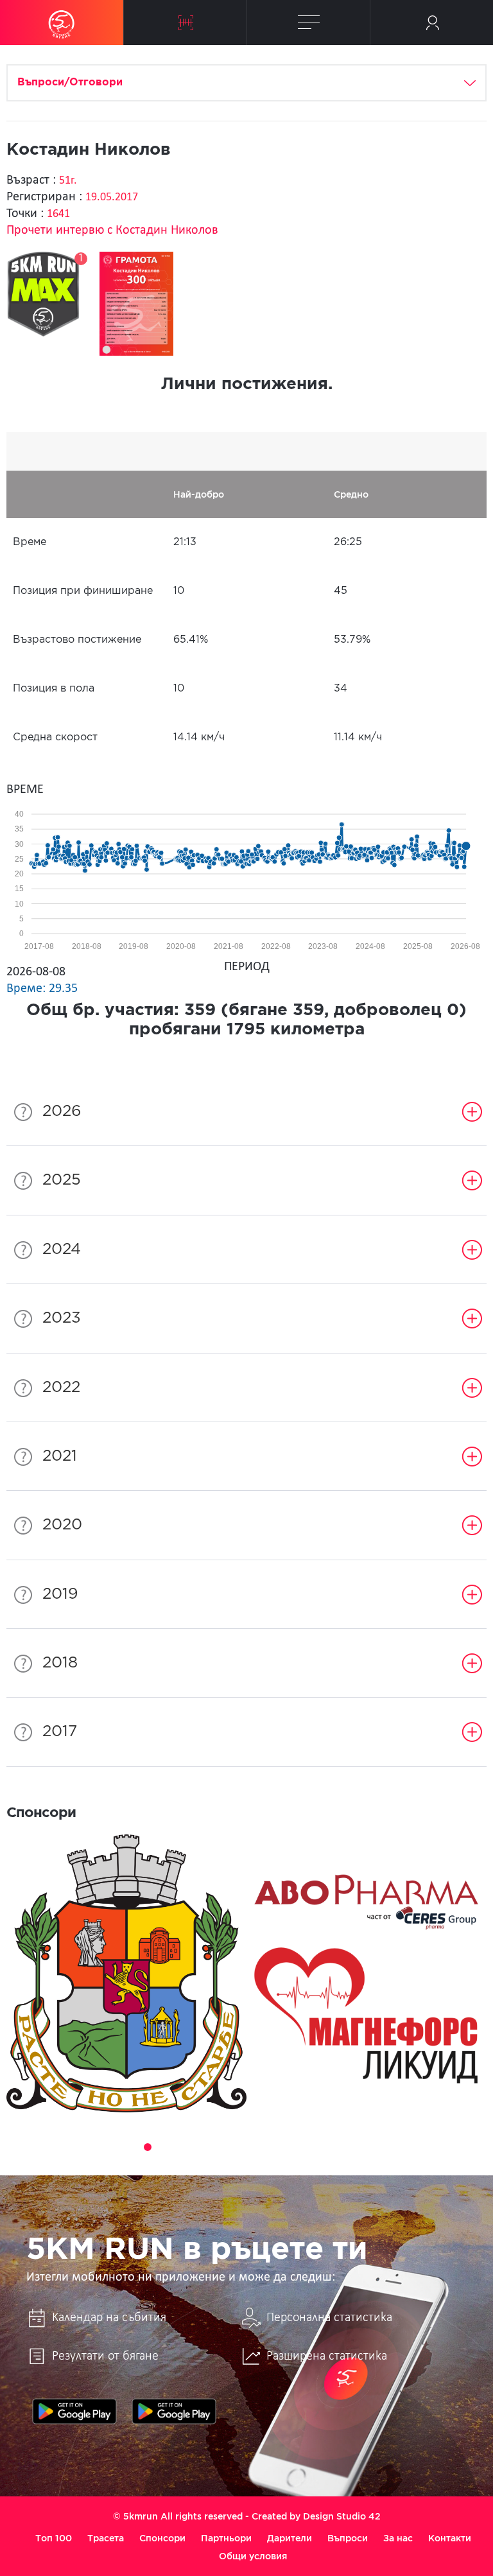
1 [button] (112, 2147)
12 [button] (309, 2147)
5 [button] (184, 2147)
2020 (62, 1525)
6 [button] (202, 2147)
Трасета (106, 2538)
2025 (62, 1180)
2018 (60, 1663)
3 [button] (148, 2147)
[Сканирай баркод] (185, 22)
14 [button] (345, 2147)
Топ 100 (54, 2538)
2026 (62, 1111)
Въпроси (348, 2538)
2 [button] (130, 2147)
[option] (126, 1974)
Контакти (450, 2538)
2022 (61, 1388)
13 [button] (327, 2147)
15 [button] (363, 2147)
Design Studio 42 (342, 2516)
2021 (60, 1456)
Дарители (290, 2538)
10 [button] (273, 2147)
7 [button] (220, 2147)
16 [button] (381, 2147)
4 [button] (166, 2147)
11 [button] (291, 2147)
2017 (60, 1732)
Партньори (226, 2538)
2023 (62, 1318)
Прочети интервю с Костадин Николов (112, 231)
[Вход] (432, 22)
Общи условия (253, 2556)
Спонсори (162, 2538)
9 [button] (255, 2147)
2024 (62, 1249)
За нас (398, 2538)
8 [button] (238, 2147)
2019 (60, 1594)
